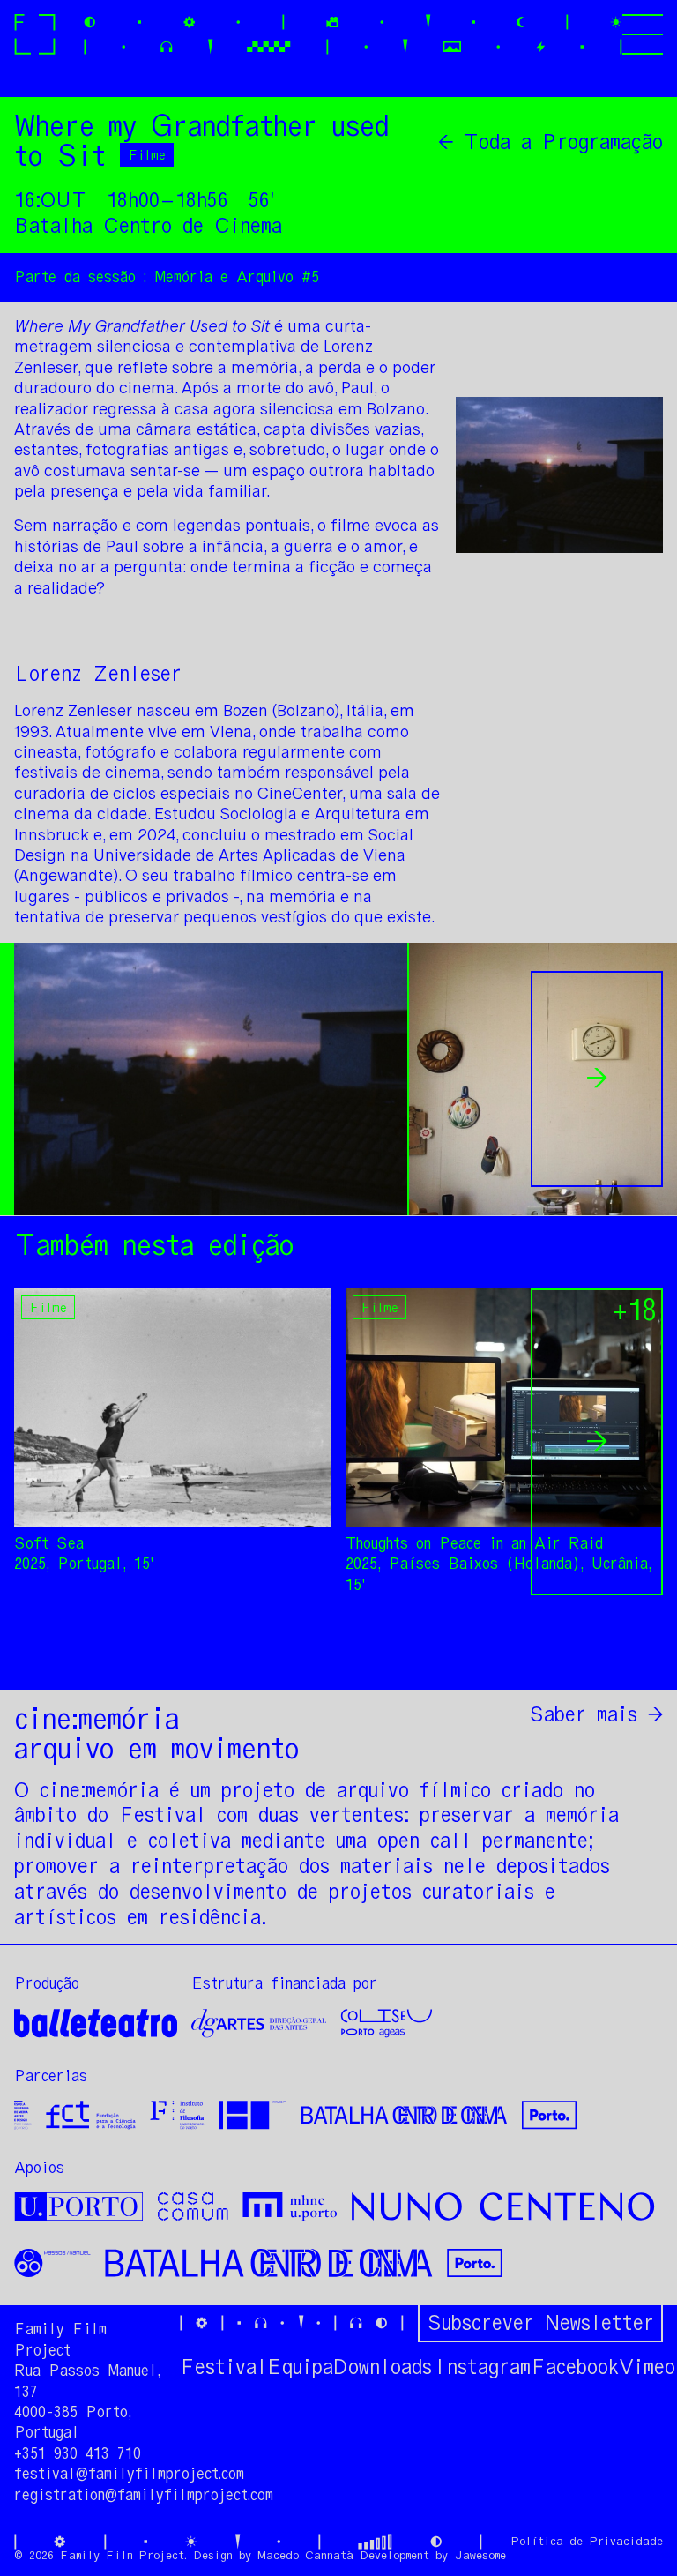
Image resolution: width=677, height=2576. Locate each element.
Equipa (300, 2367)
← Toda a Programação (551, 142)
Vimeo (647, 2367)
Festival (223, 2367)
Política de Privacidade (587, 2541)
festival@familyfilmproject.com (129, 2474)
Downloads (383, 2367)
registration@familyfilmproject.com (144, 2495)
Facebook (575, 2367)
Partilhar (612, 1654)
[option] (205, 1079)
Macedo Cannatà (305, 2555)
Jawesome (480, 2555)
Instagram (481, 2367)
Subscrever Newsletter (540, 2322)
